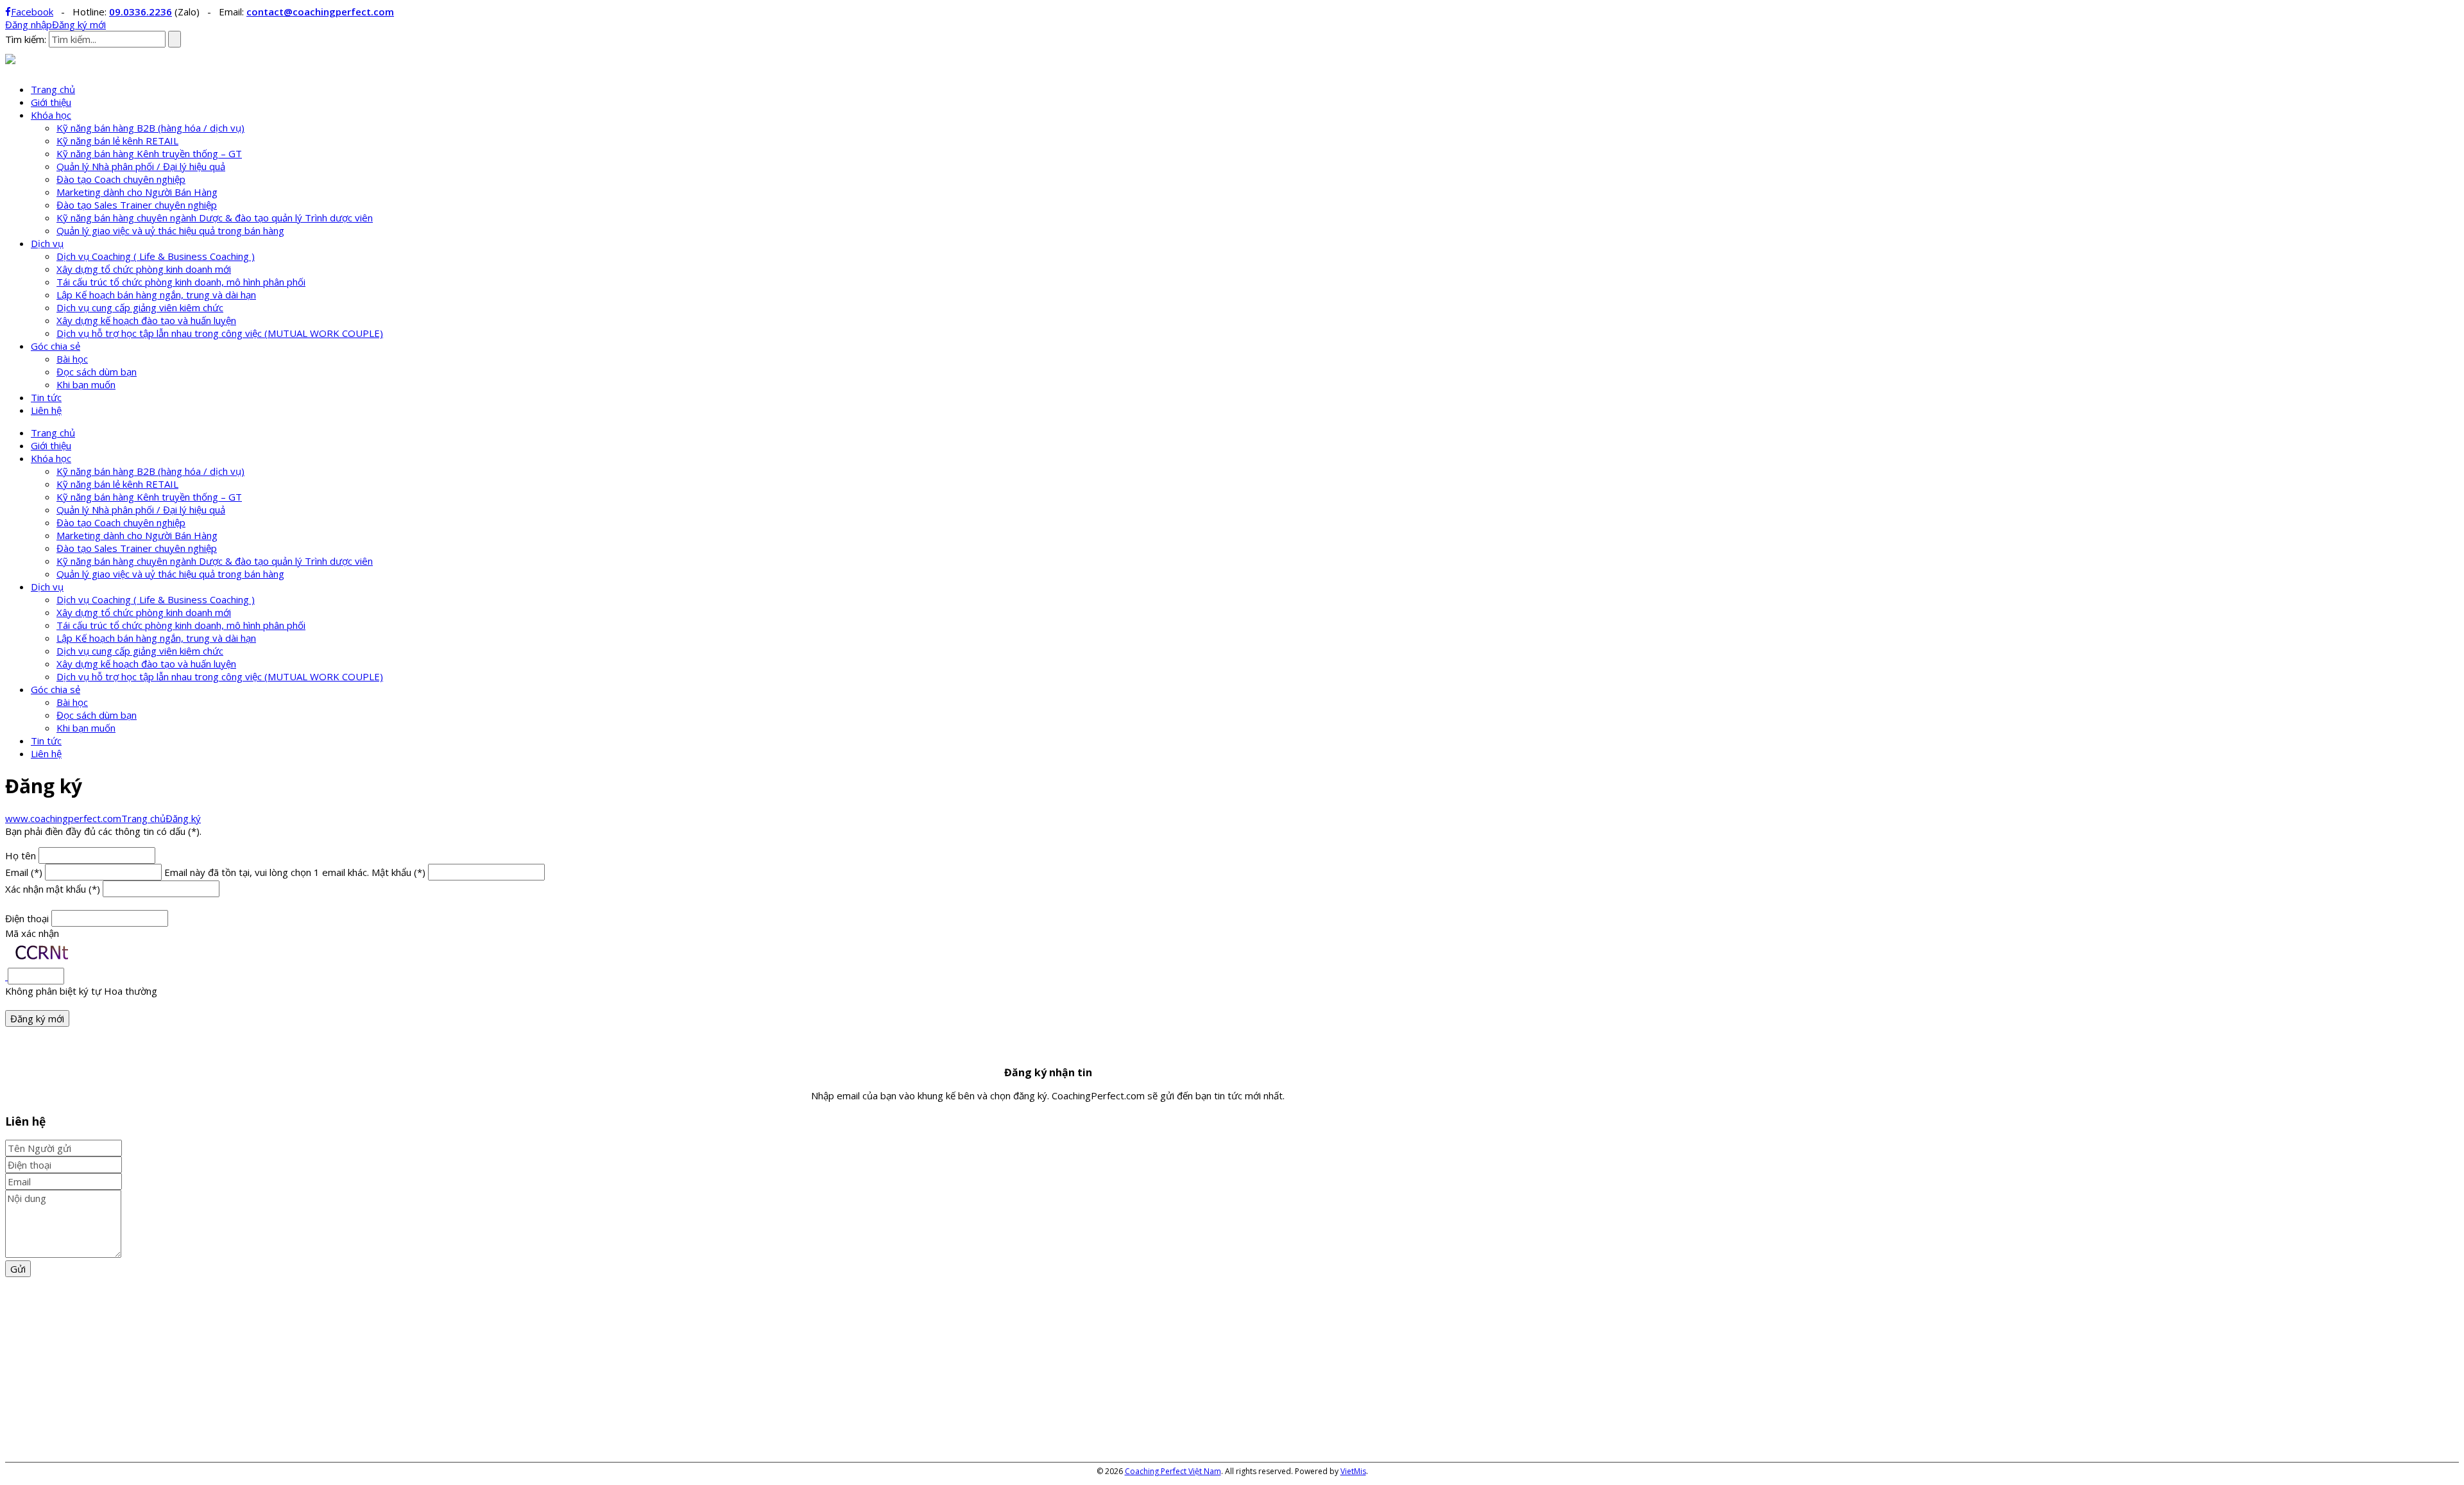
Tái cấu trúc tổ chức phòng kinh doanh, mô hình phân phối (181, 282)
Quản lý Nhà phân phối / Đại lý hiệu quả (141, 166)
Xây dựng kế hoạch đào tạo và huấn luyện (146, 320)
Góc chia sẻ (56, 346)
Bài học (72, 359)
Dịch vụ (47, 243)
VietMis (1353, 1471)
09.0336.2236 (141, 12)
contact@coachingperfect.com (320, 12)
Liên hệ (46, 410)
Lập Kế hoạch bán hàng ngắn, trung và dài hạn (156, 295)
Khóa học (51, 115)
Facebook (32, 12)
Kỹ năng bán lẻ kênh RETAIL (117, 141)
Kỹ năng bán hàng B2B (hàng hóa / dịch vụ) (150, 128)
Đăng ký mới (79, 24)
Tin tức (46, 397)
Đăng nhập (29, 24)
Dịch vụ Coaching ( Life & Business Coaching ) (156, 256)
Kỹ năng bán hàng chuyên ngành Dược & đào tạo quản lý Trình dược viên (215, 218)
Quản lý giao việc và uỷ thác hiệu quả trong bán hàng (170, 230)
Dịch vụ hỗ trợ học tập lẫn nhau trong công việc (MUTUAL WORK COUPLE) (220, 333)
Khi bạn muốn (86, 384)
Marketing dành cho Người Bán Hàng (137, 192)
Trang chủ (53, 89)
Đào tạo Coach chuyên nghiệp (121, 179)
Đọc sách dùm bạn (97, 372)
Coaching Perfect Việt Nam (1173, 1471)
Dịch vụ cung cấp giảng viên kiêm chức (140, 307)
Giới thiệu (51, 102)
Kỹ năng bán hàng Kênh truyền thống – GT (149, 153)
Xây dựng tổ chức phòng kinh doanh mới (144, 269)
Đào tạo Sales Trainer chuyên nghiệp (137, 205)
